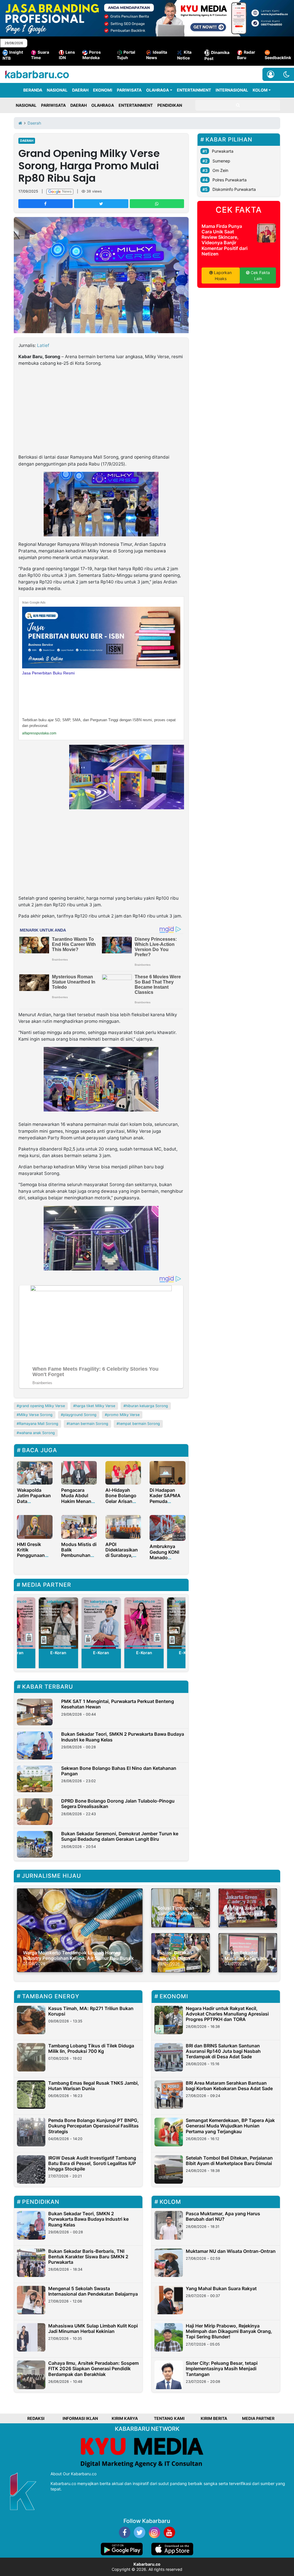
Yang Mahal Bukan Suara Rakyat (221, 2288)
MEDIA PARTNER (258, 2418)
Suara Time (40, 55)
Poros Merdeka (92, 55)
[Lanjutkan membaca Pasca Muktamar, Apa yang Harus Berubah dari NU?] (169, 2225)
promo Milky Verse (123, 1415)
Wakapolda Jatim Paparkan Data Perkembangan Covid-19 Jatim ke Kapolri (34, 1504)
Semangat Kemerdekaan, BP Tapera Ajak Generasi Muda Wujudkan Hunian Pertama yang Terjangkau (230, 2126)
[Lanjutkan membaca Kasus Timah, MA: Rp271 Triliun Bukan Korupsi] (31, 2020)
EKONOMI (103, 90)
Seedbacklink (278, 58)
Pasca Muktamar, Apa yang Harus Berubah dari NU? (223, 2216)
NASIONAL (57, 90)
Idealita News (157, 55)
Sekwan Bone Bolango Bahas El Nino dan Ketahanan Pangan (119, 1771)
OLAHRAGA (157, 90)
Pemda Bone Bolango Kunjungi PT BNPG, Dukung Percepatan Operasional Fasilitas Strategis (93, 2126)
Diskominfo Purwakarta (234, 189)
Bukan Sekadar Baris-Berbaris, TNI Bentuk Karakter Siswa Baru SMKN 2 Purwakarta (88, 2257)
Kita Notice (184, 55)
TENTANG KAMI (169, 2418)
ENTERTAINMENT (194, 90)
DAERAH (80, 90)
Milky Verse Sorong (36, 1415)
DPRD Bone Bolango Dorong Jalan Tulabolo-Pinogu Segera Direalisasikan (118, 1804)
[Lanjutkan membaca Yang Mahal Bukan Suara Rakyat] (169, 2300)
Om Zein (220, 170)
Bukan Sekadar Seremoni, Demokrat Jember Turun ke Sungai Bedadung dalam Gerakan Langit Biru (120, 1836)
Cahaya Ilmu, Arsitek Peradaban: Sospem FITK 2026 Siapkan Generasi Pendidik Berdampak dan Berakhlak (93, 2369)
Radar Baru (246, 55)
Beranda (33, 90)
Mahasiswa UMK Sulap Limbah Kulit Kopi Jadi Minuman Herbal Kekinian (93, 2328)
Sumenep (221, 161)
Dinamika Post (217, 55)
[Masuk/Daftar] (271, 74)
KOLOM (260, 90)
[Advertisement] (101, 411)
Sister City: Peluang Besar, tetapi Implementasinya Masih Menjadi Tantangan (222, 2369)
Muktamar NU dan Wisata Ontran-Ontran (231, 2251)
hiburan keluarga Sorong (147, 1406)
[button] (286, 74)
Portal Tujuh (126, 55)
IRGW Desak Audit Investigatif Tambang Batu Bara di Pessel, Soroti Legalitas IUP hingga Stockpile (92, 2163)
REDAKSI (36, 2418)
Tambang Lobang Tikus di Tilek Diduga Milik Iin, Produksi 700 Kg (91, 2048)
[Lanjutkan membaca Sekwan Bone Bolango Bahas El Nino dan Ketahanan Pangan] (35, 1779)
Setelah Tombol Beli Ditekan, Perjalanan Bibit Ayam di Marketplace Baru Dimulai (229, 2161)
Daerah (27, 141)
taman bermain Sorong (89, 1424)
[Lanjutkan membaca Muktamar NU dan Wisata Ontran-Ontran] (169, 2263)
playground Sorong (80, 1415)
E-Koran (58, 1653)
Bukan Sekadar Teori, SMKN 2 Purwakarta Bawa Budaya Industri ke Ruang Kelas (123, 1737)
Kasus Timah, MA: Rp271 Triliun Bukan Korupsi (91, 2011)
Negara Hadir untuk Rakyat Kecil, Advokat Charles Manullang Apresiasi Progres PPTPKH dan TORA (227, 2014)
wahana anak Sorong (37, 1433)
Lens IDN (67, 55)
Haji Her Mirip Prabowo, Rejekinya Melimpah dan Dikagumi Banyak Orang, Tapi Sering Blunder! (229, 2331)
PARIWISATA (129, 90)
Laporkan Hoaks (222, 276)
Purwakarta (223, 151)
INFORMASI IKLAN (80, 2418)
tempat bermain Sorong (139, 1424)
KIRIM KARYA (125, 2418)
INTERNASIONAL (232, 90)
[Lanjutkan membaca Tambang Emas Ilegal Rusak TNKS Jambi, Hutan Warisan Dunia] (31, 2095)
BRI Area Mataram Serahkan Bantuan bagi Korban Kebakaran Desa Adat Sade (229, 2086)
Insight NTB (13, 55)
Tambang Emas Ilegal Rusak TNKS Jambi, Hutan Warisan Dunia (94, 2086)
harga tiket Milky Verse (95, 1406)
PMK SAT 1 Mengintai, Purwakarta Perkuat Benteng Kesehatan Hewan (118, 1704)
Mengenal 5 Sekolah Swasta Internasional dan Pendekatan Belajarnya (93, 2291)
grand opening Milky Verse (42, 1406)
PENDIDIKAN (170, 105)
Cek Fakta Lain (260, 276)
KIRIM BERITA (214, 2418)
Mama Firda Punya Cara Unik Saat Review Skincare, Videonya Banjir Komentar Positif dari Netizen (225, 240)
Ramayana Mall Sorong (39, 1424)
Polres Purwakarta (230, 180)
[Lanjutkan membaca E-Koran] (58, 1623)
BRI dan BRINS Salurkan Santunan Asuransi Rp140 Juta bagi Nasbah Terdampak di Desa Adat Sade (223, 2051)
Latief (43, 345)
